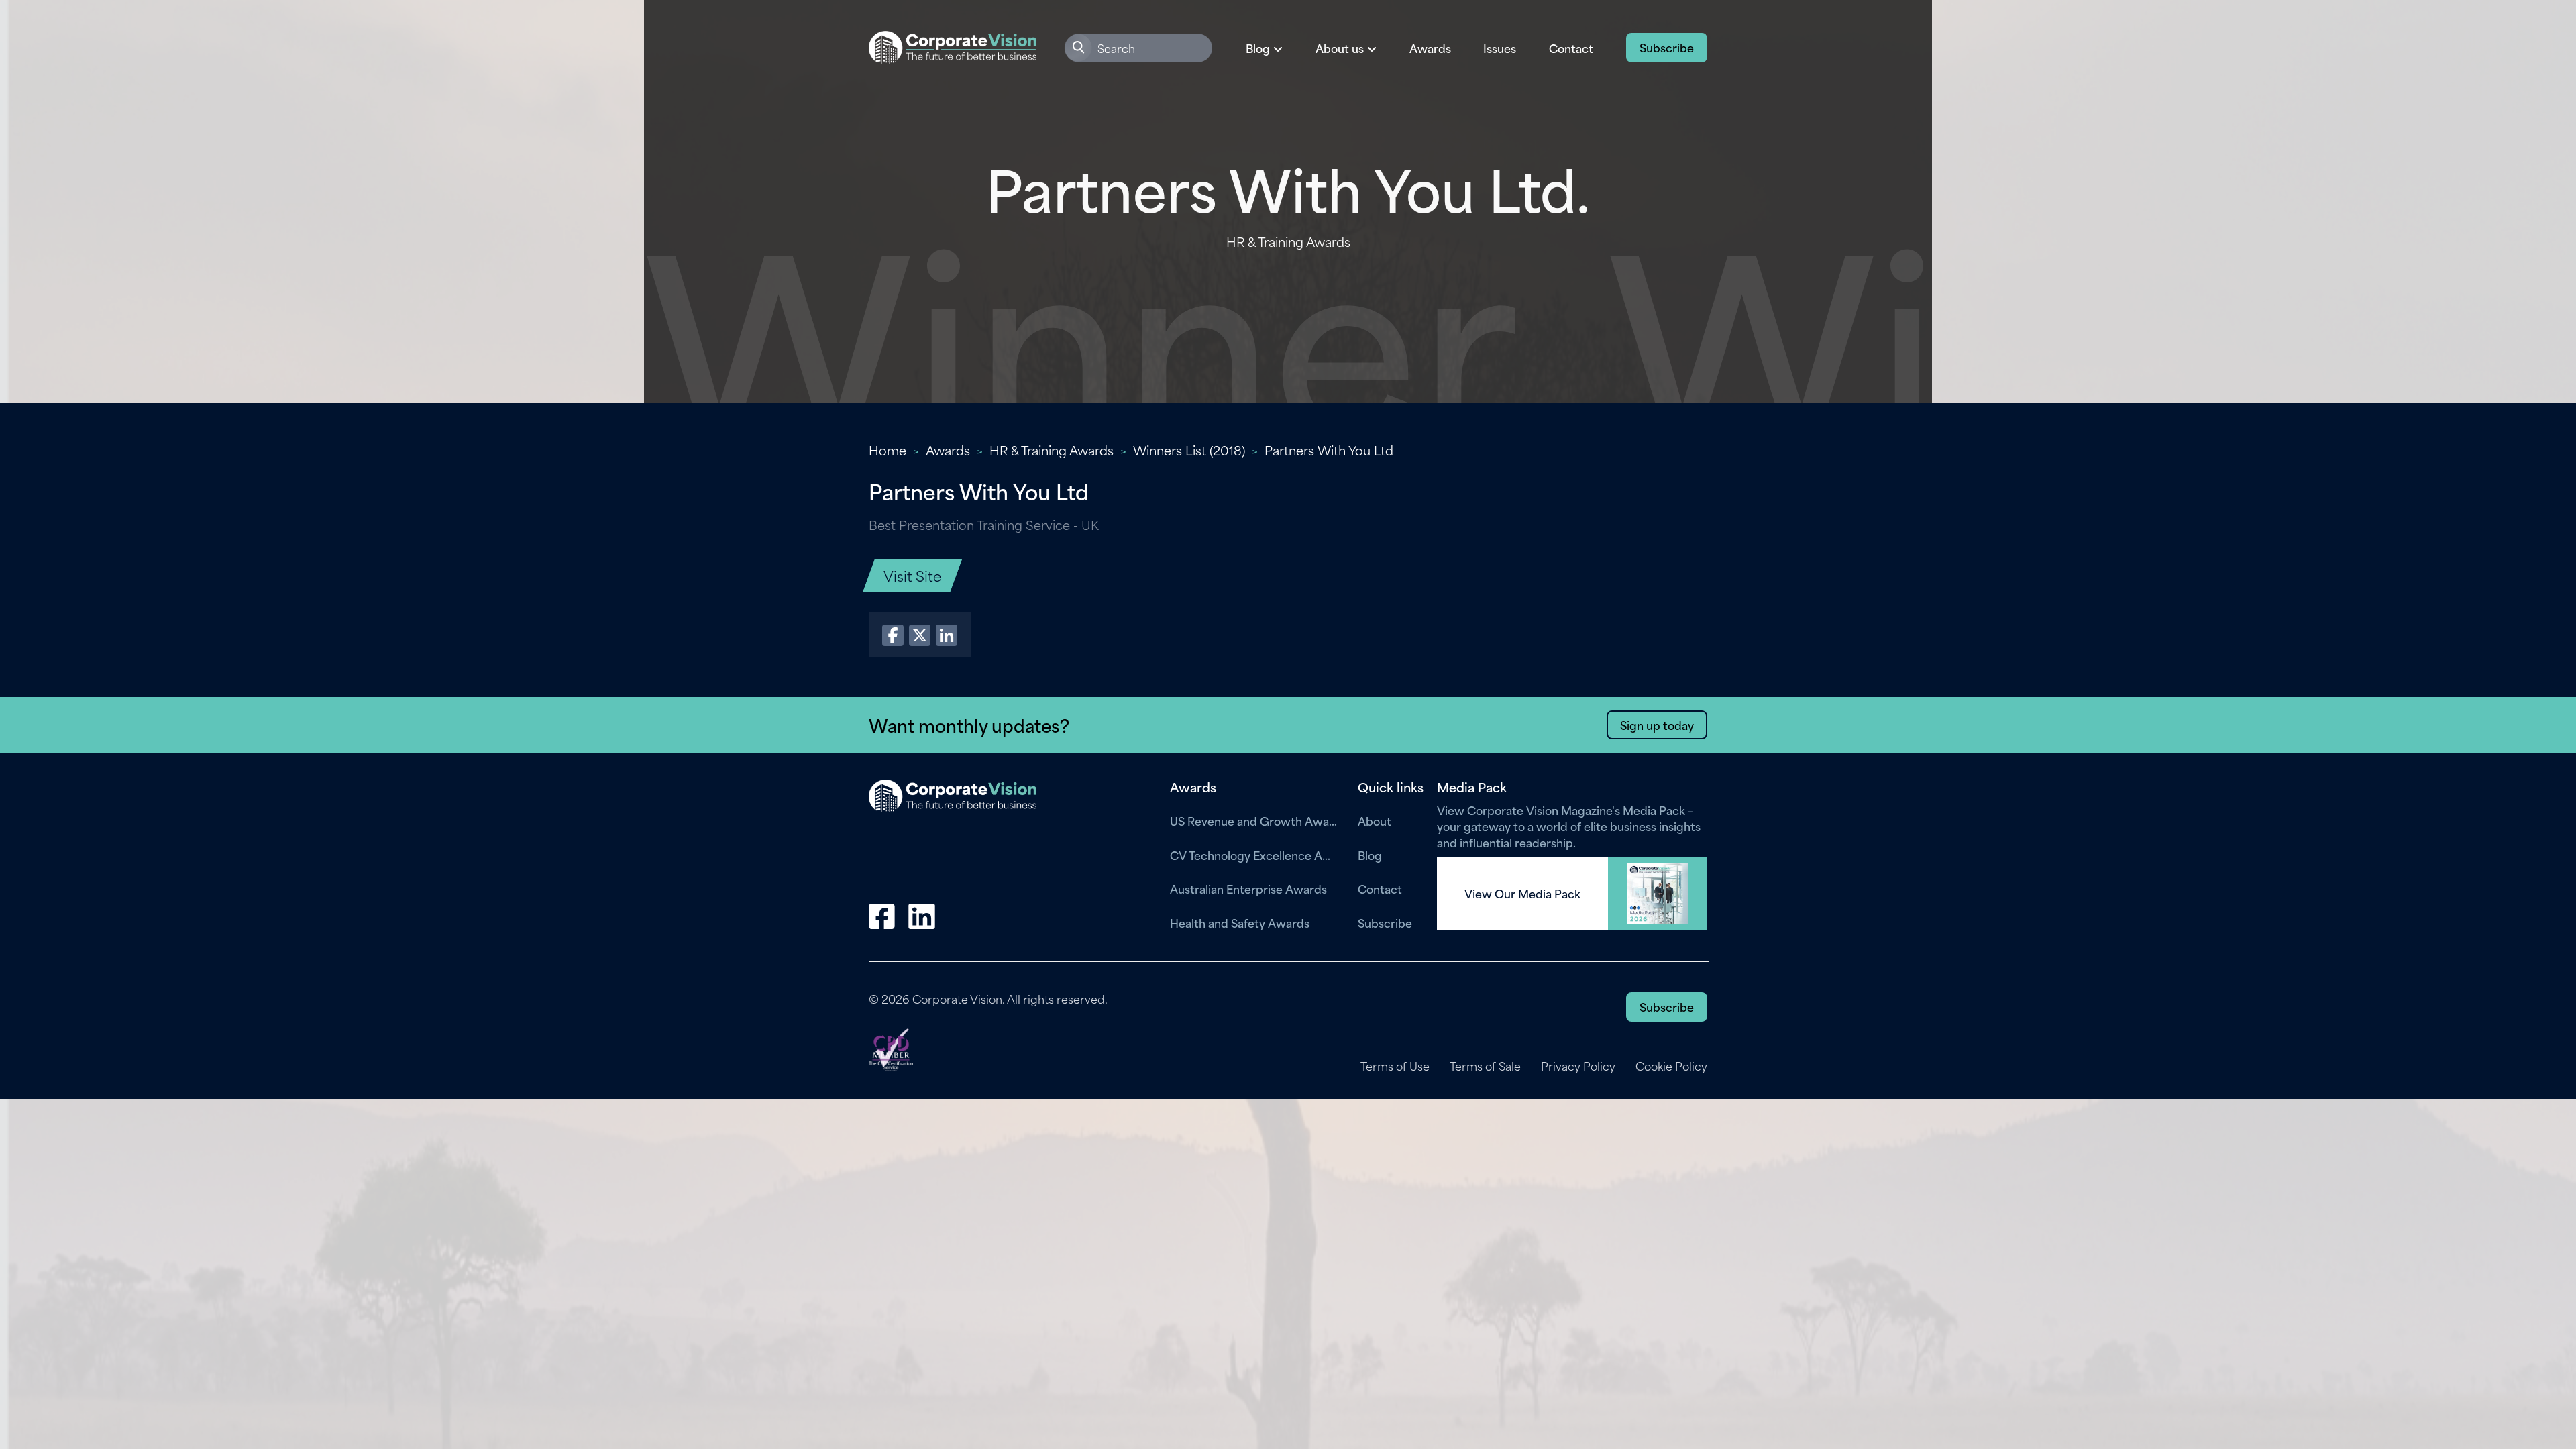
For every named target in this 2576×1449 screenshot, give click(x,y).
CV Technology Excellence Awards (1254, 855)
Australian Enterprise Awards (1248, 888)
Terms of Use (1395, 1066)
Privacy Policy (1578, 1066)
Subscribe (1667, 47)
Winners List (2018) (1189, 450)
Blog (1370, 855)
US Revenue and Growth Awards (1254, 820)
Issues (1500, 48)
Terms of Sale (1485, 1066)
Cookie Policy (1671, 1066)
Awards (1430, 48)
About (1375, 820)
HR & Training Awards (1052, 450)
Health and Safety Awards (1240, 922)
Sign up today (1657, 724)
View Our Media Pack (1522, 894)
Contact (1571, 48)
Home (888, 450)
